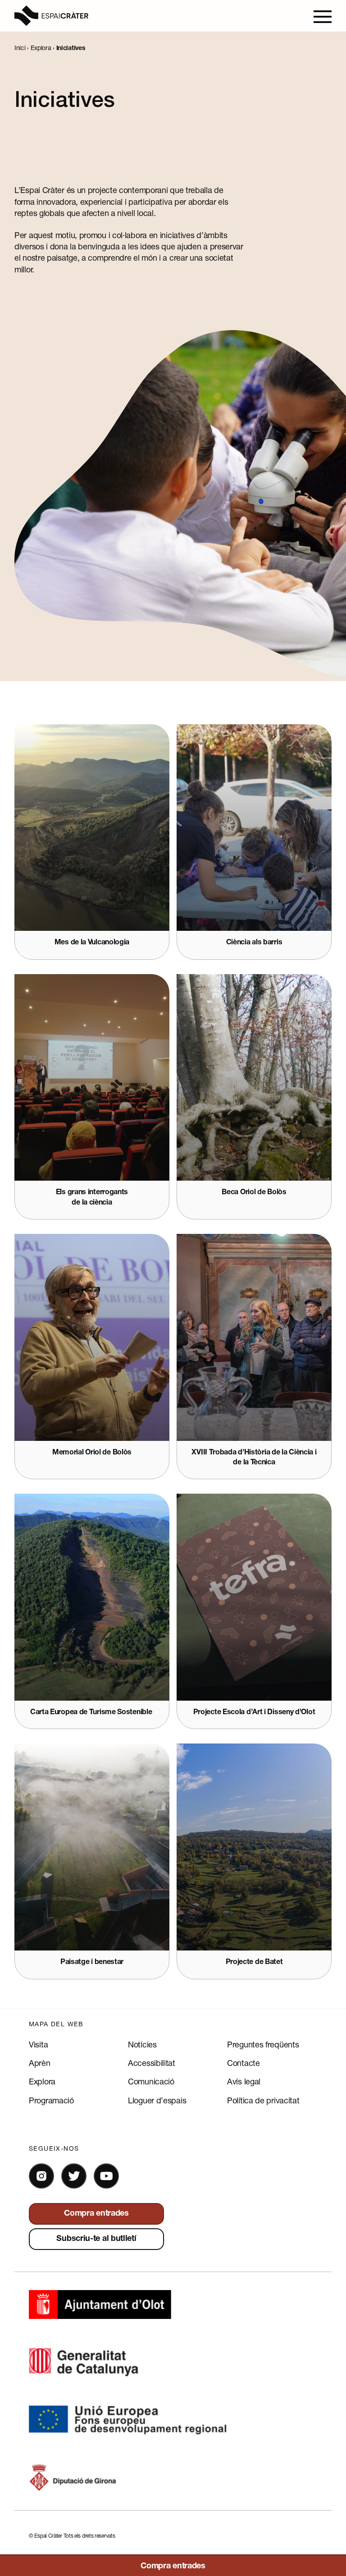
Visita (38, 2044)
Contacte (244, 2063)
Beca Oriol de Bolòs (254, 1193)
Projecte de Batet (254, 1963)
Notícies (142, 2044)
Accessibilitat (152, 2063)
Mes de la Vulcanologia (92, 943)
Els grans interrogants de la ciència (92, 1198)
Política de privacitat (263, 2100)
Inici (20, 48)
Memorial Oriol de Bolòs (92, 1453)
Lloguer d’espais (157, 2100)
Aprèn (40, 2063)
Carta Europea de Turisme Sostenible (92, 1713)
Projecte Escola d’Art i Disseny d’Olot (254, 1713)
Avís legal (244, 2081)
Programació (51, 2100)
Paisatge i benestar (92, 1963)
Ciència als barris (254, 943)
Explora (41, 48)
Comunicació (151, 2081)
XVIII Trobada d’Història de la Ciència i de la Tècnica (254, 1458)
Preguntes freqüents (263, 2044)
